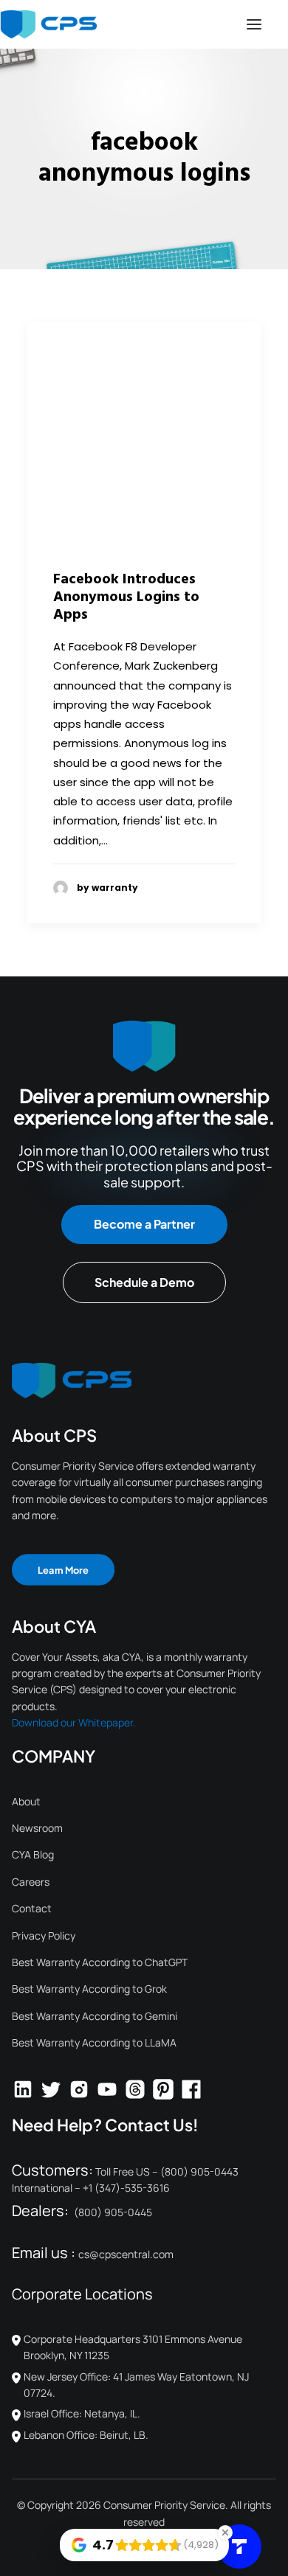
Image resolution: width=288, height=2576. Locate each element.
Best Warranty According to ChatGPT (100, 1962)
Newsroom (37, 1828)
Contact (32, 1908)
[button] (254, 24)
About (26, 1801)
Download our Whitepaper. (74, 1722)
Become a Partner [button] (144, 1224)
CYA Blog (33, 1854)
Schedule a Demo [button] (144, 1282)
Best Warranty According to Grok (89, 1989)
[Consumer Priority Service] (48, 24)
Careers (31, 1882)
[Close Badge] (225, 2532)
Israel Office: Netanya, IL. (82, 2413)
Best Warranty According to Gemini (95, 2016)
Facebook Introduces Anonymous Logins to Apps (126, 597)
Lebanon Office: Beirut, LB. (86, 2435)
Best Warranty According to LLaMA (94, 2042)
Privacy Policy (44, 1936)
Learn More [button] (63, 1569)
